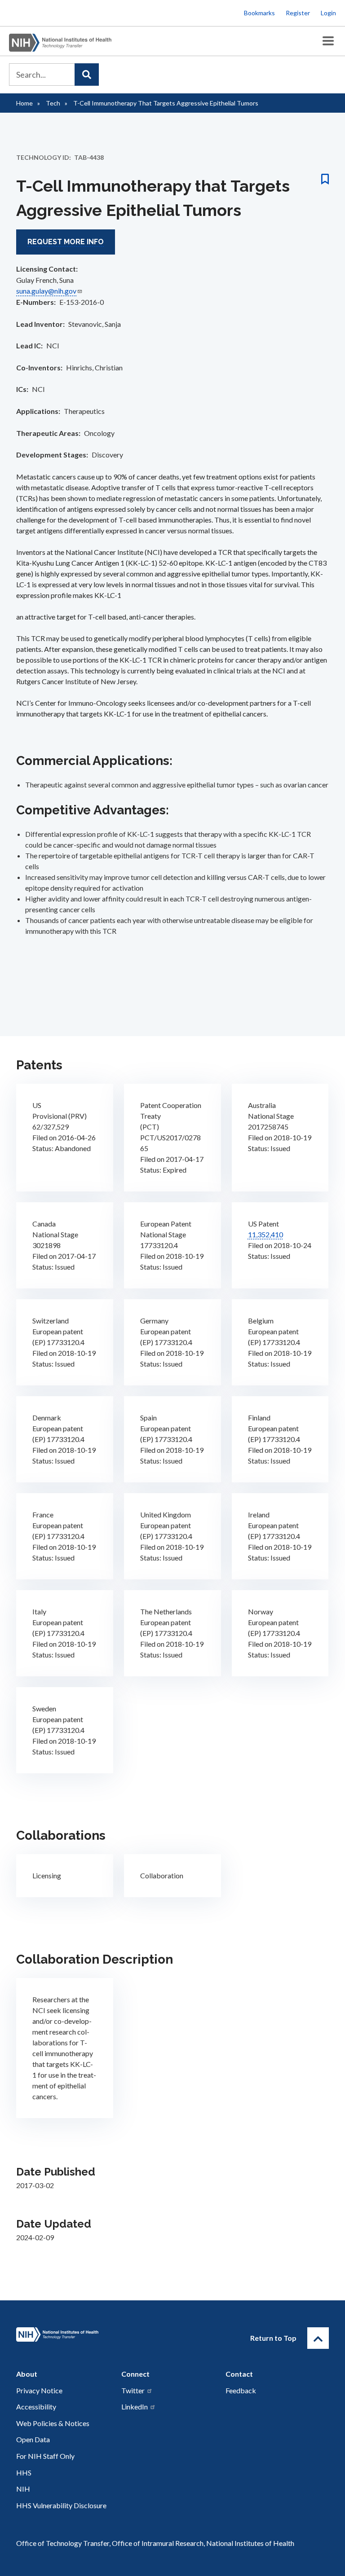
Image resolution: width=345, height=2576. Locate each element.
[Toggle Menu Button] (328, 41)
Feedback (241, 2390)
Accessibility (36, 2407)
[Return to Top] (318, 2338)
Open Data (33, 2439)
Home (24, 103)
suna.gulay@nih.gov (46, 291)
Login (328, 13)
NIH (23, 2489)
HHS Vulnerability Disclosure (61, 2505)
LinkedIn (135, 2407)
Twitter (133, 2390)
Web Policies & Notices (53, 2423)
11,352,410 (265, 1234)
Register (298, 13)
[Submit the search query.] (87, 75)
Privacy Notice (39, 2390)
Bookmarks (259, 13)
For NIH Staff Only (45, 2456)
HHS (24, 2473)
